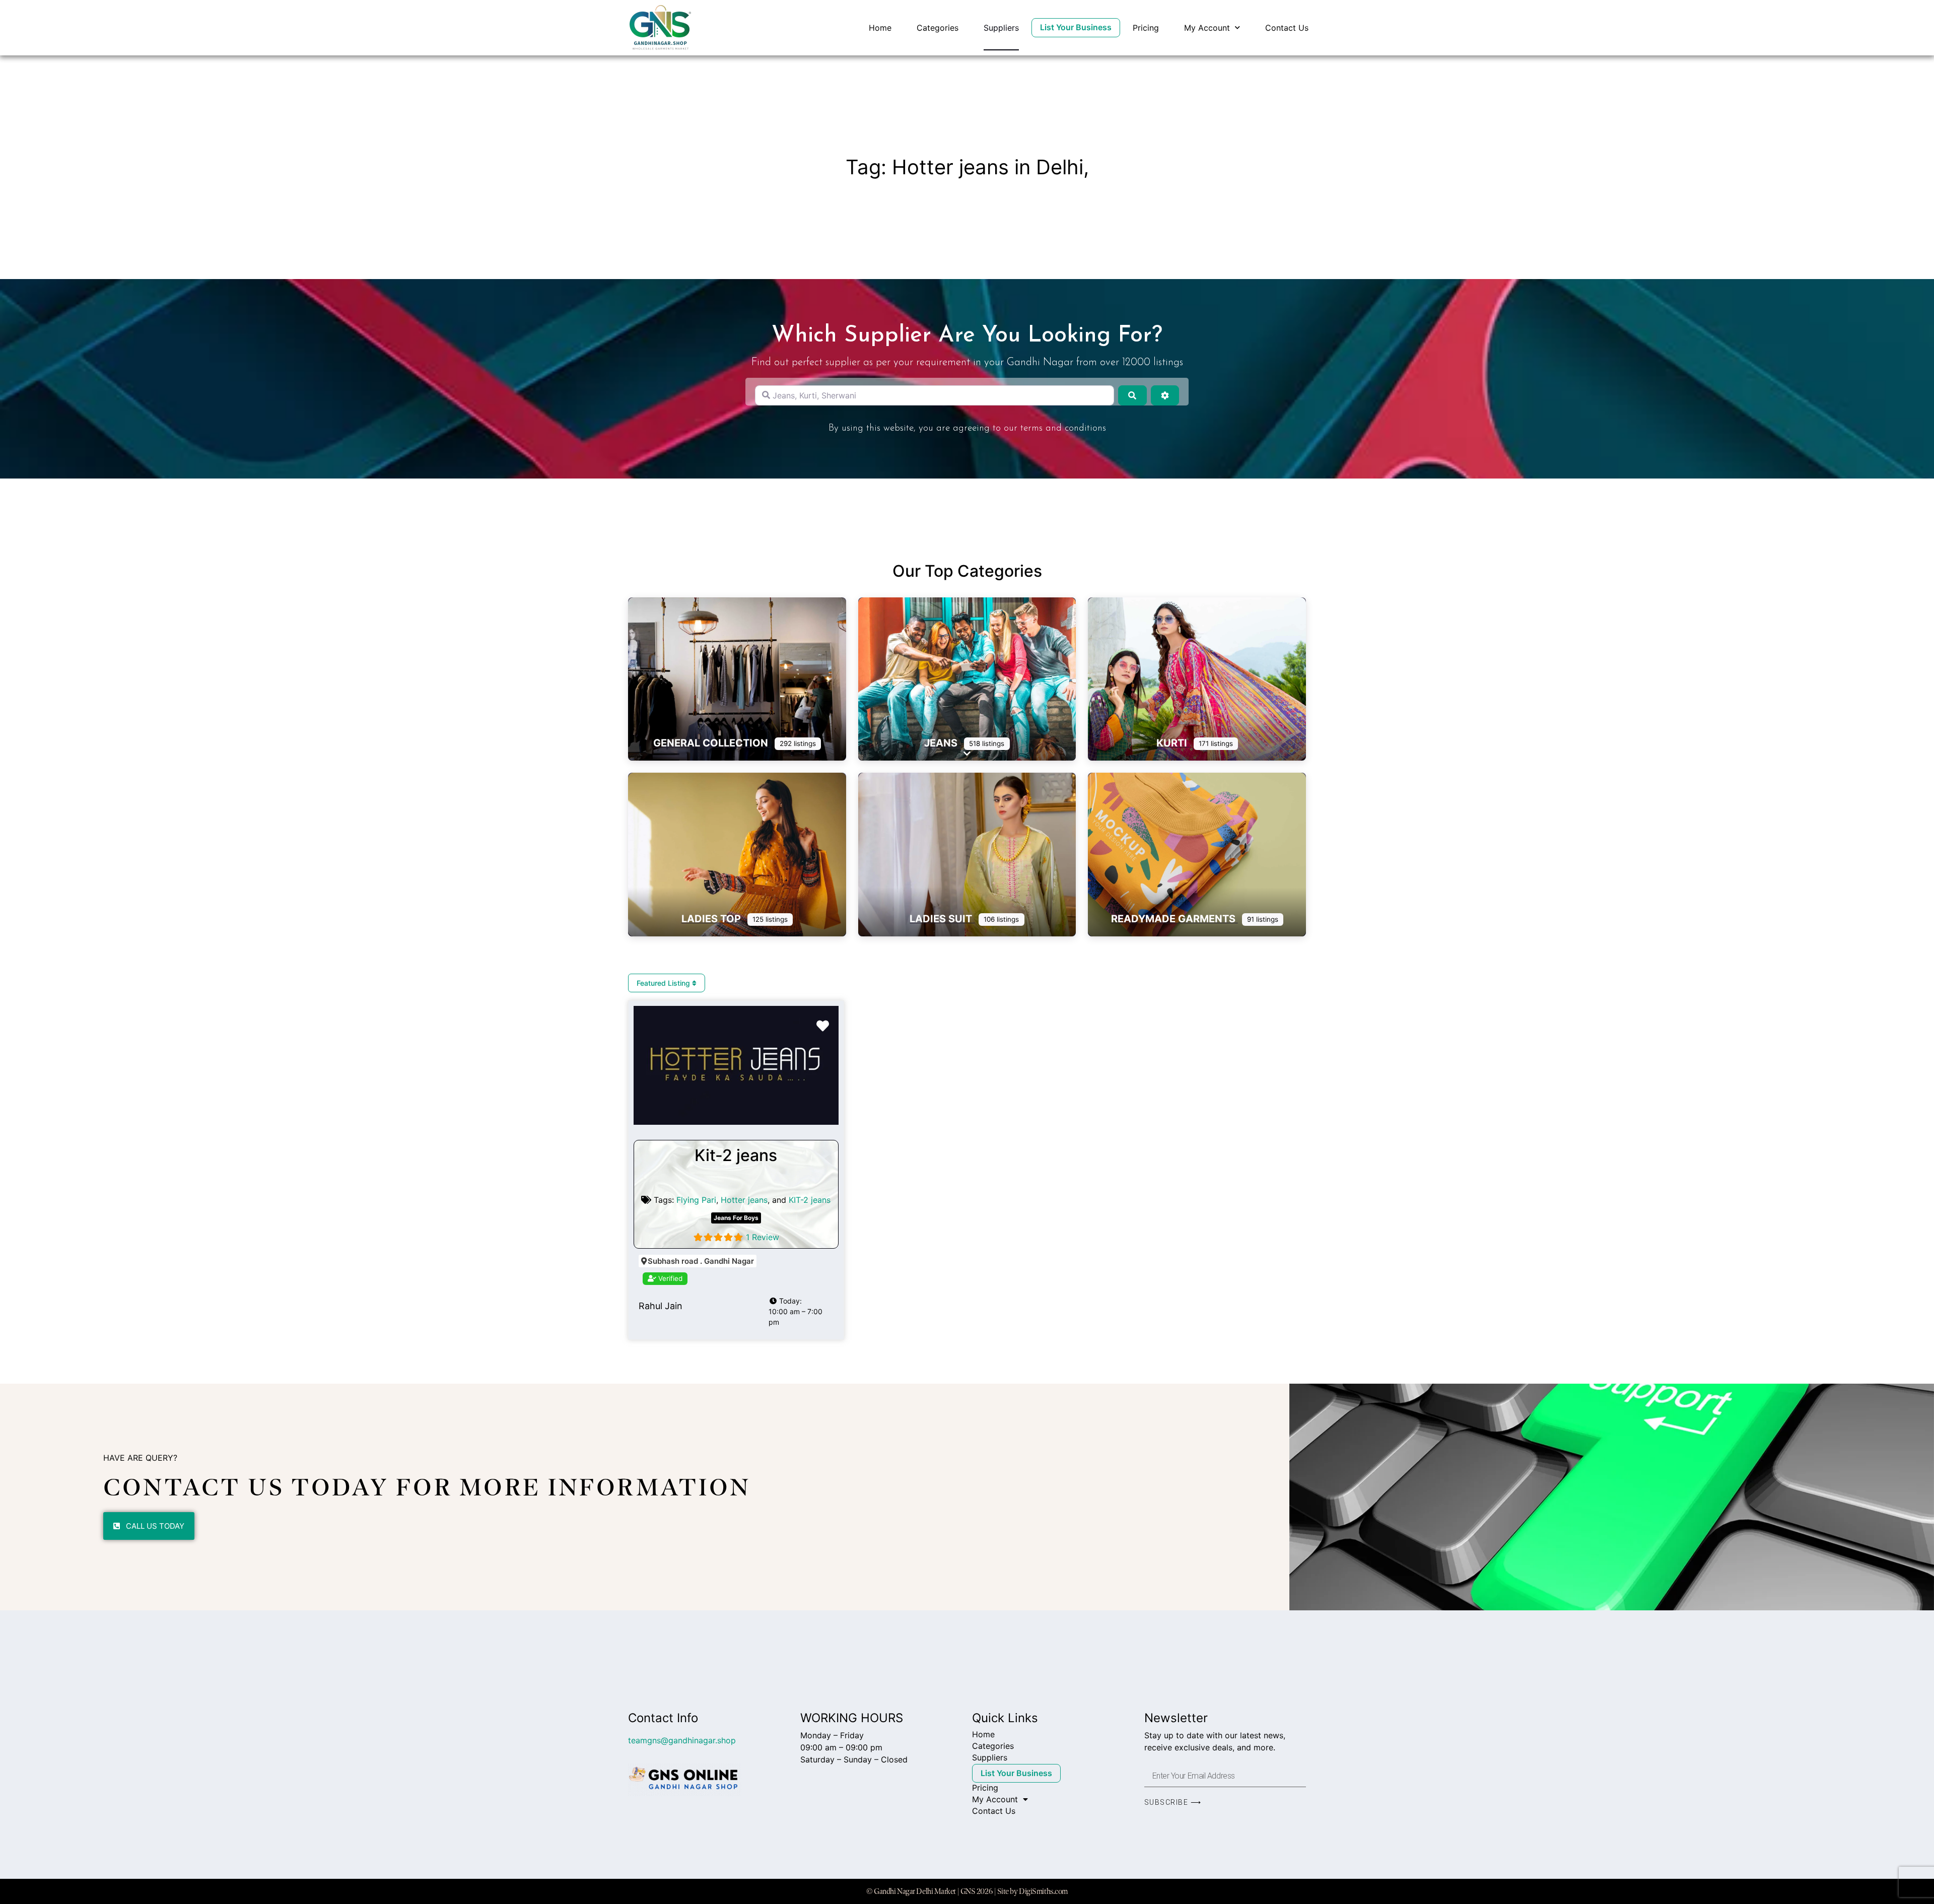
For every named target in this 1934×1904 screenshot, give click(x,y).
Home (880, 28)
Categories (938, 28)
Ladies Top (712, 919)
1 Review (763, 1237)
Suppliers (1001, 28)
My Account (1207, 28)
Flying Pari (696, 1200)
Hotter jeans (744, 1200)
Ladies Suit (942, 919)
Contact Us (1287, 28)
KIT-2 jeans (810, 1200)
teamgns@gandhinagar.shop (682, 1740)
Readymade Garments (1175, 919)
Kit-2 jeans (736, 1155)
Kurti (1173, 743)
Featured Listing (664, 983)
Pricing (1146, 28)
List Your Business (1076, 27)
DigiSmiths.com (1043, 1891)
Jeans (942, 743)
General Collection (712, 743)
